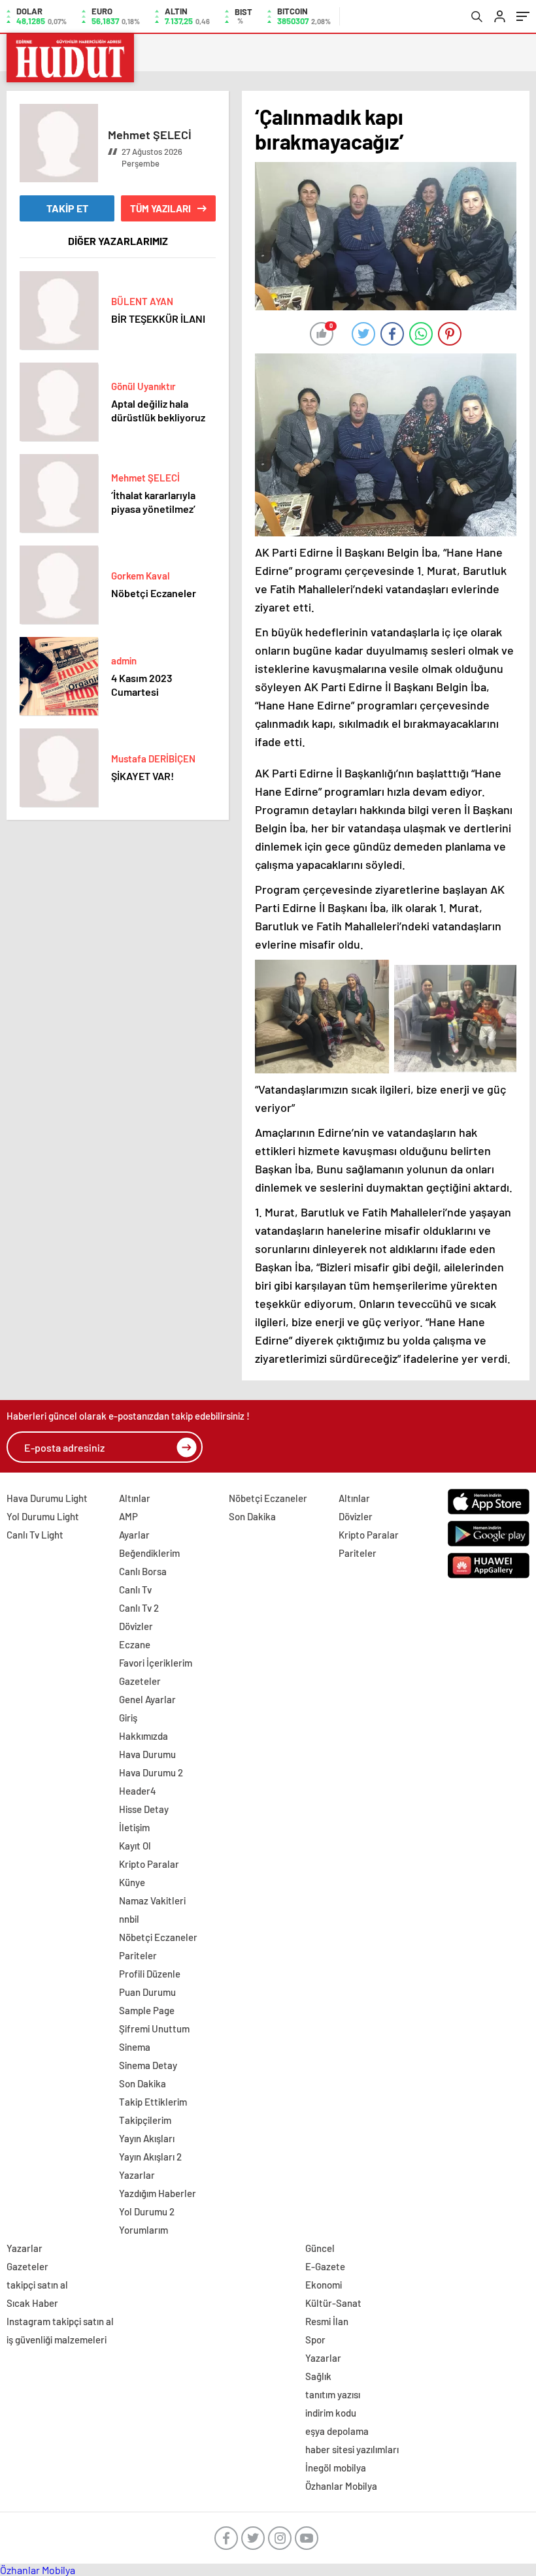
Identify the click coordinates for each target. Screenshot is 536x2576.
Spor (315, 2340)
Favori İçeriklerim (156, 1663)
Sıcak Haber (32, 2303)
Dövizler (136, 1626)
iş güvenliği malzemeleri (57, 2340)
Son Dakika (142, 2083)
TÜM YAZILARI (160, 208)
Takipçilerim (145, 2120)
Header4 (138, 1791)
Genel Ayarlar (147, 1699)
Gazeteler (140, 1681)
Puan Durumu (147, 1992)
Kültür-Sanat (333, 2303)
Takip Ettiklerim (153, 2102)
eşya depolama (337, 2431)
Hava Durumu (147, 1754)
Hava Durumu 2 (151, 1772)
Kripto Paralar (149, 1864)
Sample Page (147, 2010)
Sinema (135, 2047)
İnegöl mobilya (336, 2468)
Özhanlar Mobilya (341, 2486)
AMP (128, 1516)
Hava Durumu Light (47, 1498)
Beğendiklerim (149, 1553)
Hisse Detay (144, 1809)
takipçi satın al (37, 2285)
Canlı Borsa (143, 1571)
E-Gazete (325, 2266)
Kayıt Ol (135, 1846)
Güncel (320, 2248)
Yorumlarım (143, 2230)
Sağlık (318, 2376)
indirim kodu (331, 2413)
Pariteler (138, 1955)
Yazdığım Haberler (158, 2193)
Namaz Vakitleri (152, 1900)
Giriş (128, 1718)
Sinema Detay (148, 2065)
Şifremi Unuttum (154, 2029)
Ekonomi (324, 2285)
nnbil (129, 1919)
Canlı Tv (135, 1590)
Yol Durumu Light (43, 1516)
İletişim (134, 1827)
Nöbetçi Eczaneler (158, 1937)
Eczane (135, 1644)
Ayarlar (134, 1535)
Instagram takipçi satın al (60, 2321)
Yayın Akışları (147, 2138)
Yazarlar (137, 2175)
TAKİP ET (67, 208)
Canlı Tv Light (35, 1535)
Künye (132, 1882)
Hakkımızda (143, 1736)
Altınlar (135, 1498)
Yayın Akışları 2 (150, 2157)
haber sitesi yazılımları (352, 2449)
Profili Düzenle (150, 1974)
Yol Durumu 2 (147, 2211)
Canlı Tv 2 (139, 1608)
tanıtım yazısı (333, 2394)
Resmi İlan (327, 2321)
